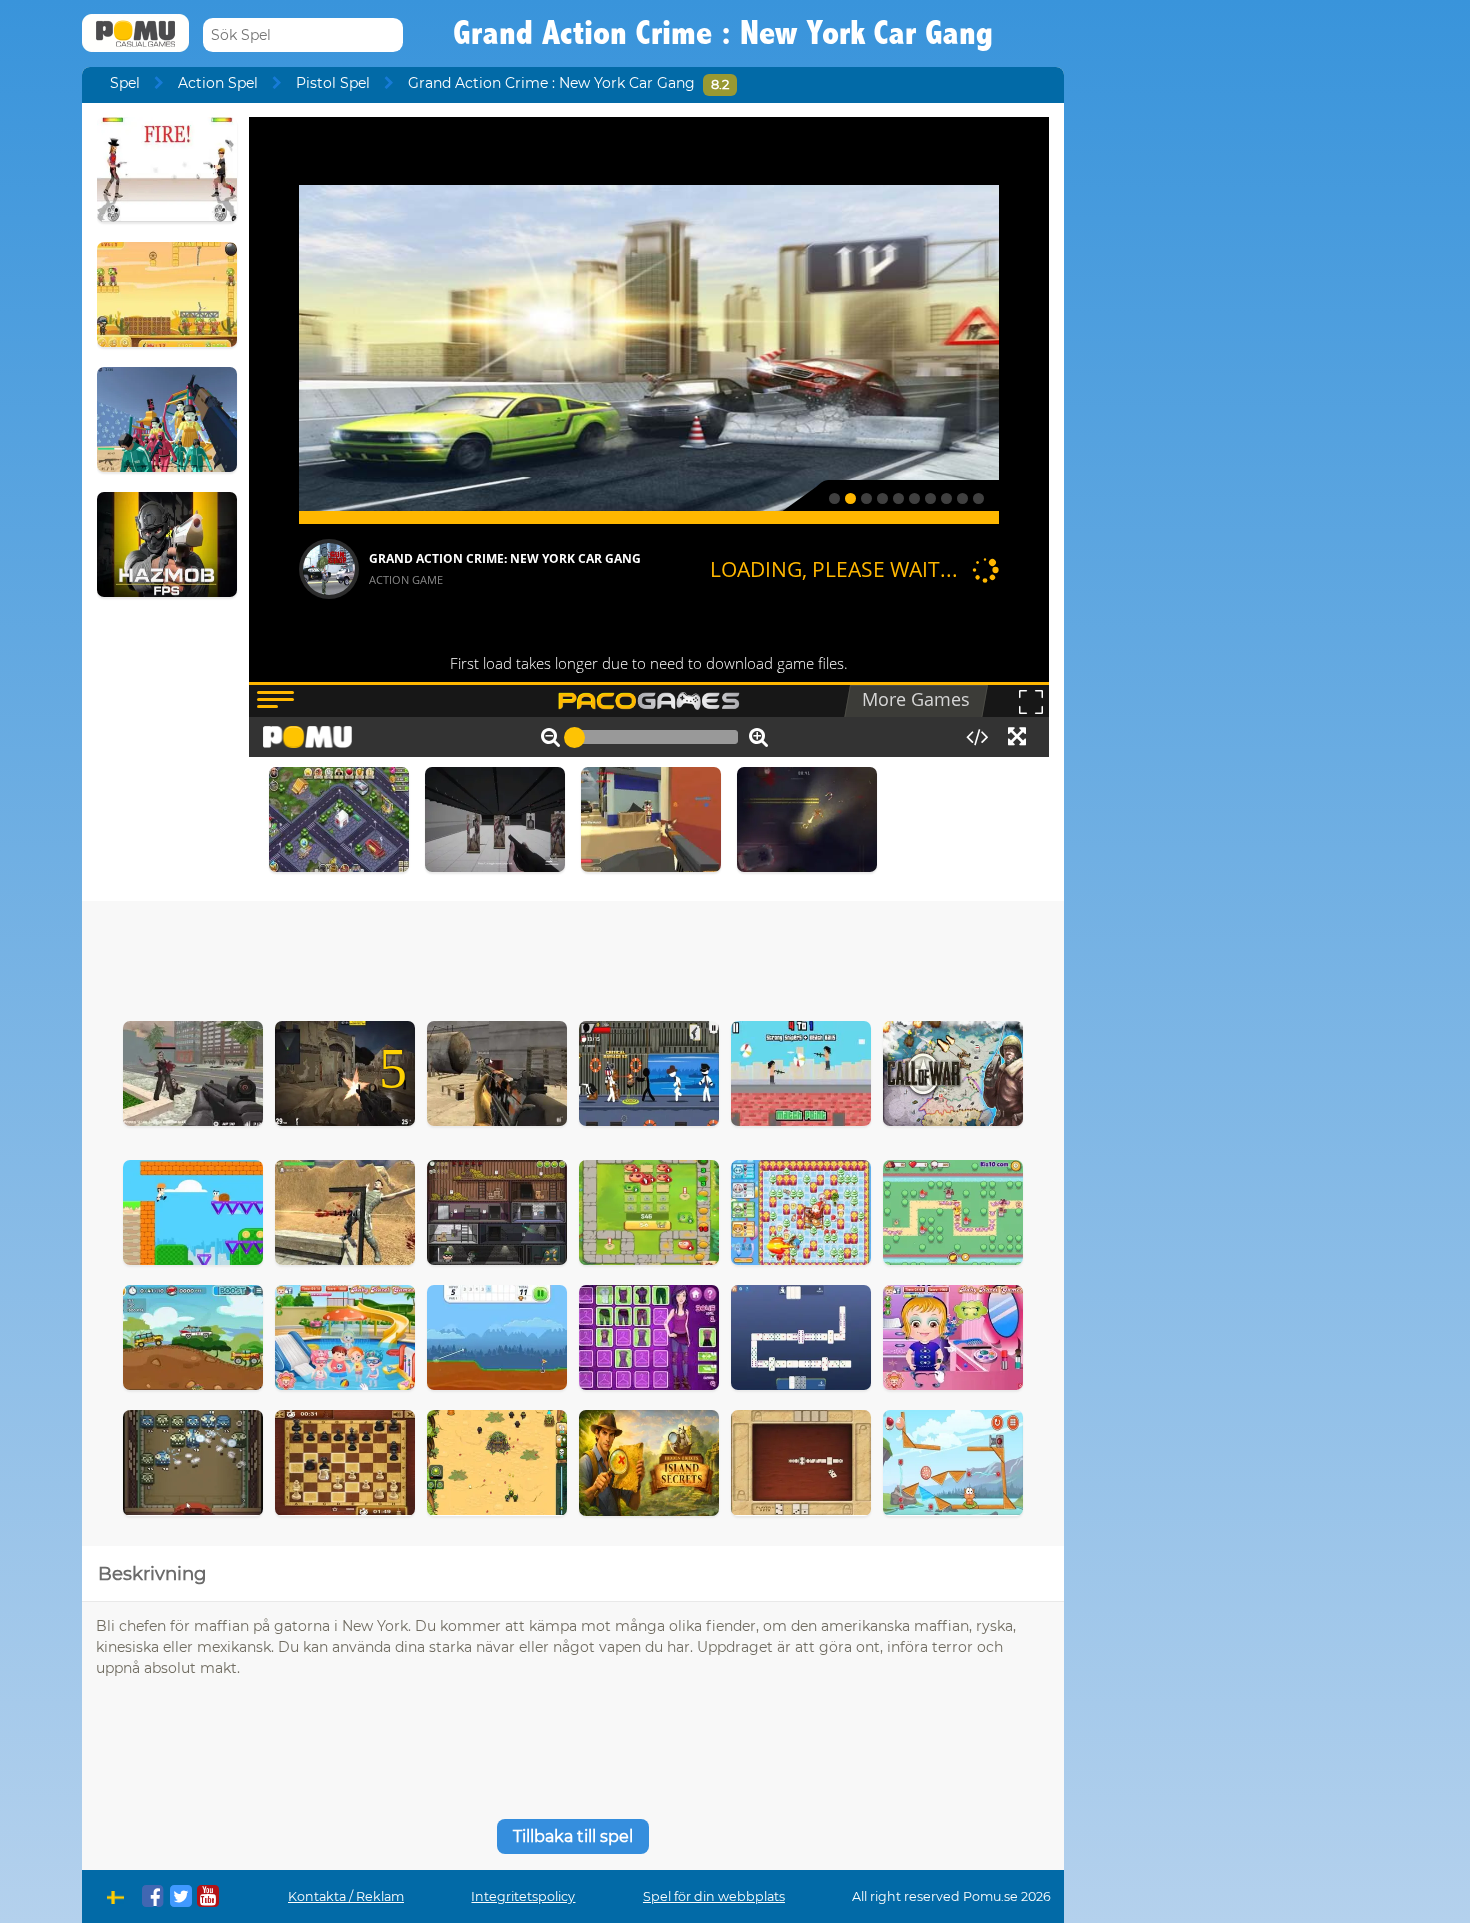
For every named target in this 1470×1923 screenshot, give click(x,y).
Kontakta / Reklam (346, 1896)
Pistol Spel (333, 83)
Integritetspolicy (523, 1896)
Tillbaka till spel (573, 1836)
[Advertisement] (573, 956)
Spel (125, 83)
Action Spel (218, 83)
